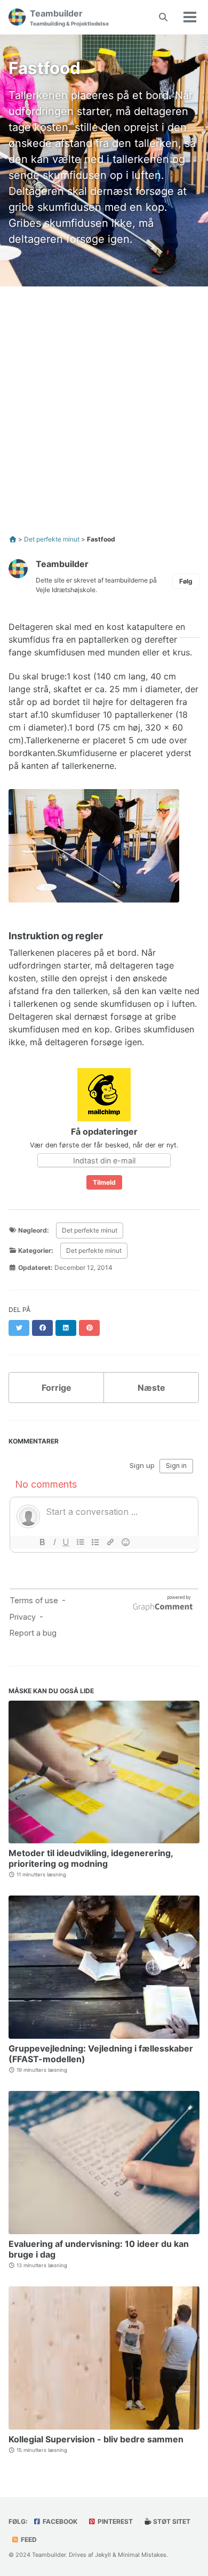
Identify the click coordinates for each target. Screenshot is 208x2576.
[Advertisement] (104, 407)
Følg (186, 581)
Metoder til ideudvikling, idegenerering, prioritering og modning (91, 1858)
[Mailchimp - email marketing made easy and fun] (104, 1094)
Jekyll (103, 2555)
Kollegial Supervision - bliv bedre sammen (96, 2439)
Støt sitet (171, 2521)
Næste (151, 1388)
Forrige (57, 1388)
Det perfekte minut (90, 1230)
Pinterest (114, 2521)
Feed (28, 2540)
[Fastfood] (94, 850)
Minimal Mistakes (142, 2555)
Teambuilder (69, 17)
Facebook (59, 2521)
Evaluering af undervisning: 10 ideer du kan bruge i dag (99, 2249)
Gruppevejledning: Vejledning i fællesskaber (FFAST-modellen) (101, 2054)
